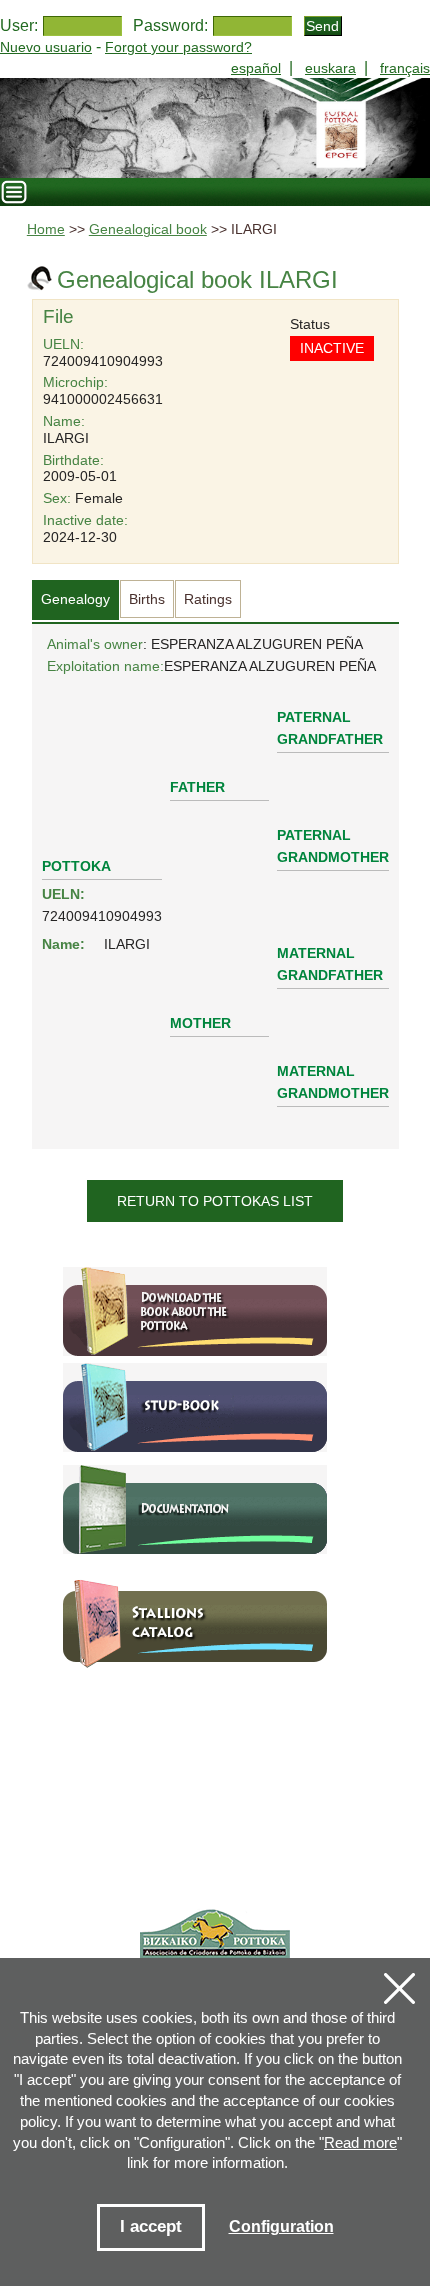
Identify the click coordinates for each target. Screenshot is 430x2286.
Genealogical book (148, 229)
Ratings (208, 599)
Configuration (281, 2226)
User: (19, 25)
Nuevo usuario (46, 47)
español (256, 68)
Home (46, 229)
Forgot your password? (178, 47)
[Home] (215, 128)
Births (147, 599)
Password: (170, 25)
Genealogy (75, 599)
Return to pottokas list (215, 1201)
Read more (360, 2142)
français (405, 68)
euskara (330, 68)
